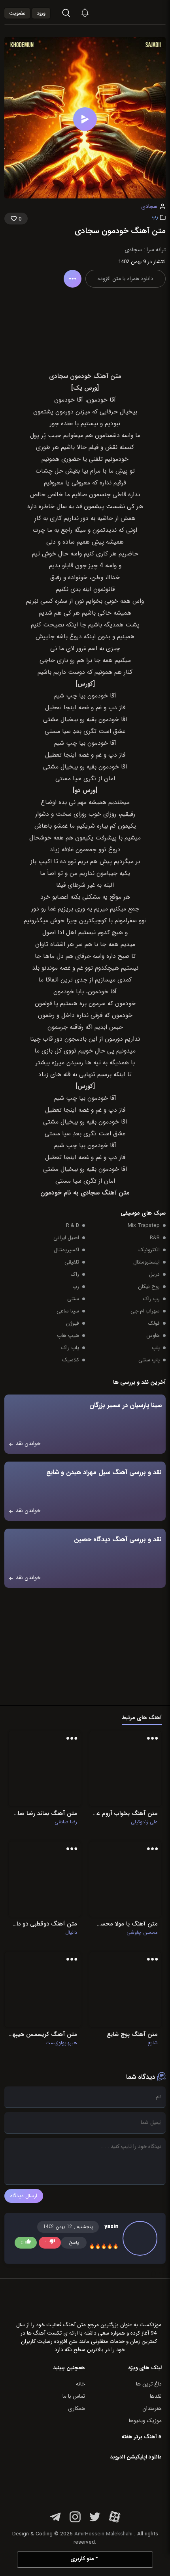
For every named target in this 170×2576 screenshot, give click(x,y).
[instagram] (75, 2521)
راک (75, 1274)
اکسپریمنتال (66, 1250)
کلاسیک (71, 1360)
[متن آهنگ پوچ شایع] (125, 1990)
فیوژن (73, 1323)
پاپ (156, 1348)
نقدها (156, 2396)
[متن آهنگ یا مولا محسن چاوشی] (125, 1879)
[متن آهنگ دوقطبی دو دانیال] (45, 1879)
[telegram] (55, 2521)
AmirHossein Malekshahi (103, 2534)
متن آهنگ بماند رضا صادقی (45, 1813)
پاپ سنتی (149, 1360)
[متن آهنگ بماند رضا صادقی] (45, 1769)
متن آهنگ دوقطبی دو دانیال (45, 1924)
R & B (73, 1225)
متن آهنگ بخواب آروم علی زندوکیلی (125, 1813)
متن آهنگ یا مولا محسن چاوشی (125, 1924)
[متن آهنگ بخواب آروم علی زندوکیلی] (125, 1769)
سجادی (149, 207)
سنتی (73, 1299)
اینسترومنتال (146, 1262)
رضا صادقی (66, 1822)
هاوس (153, 1336)
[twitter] (95, 2521)
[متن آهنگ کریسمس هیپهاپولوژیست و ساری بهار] (43, 1990)
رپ (155, 217)
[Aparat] (115, 2521)
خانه (80, 2384)
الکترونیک (149, 1250)
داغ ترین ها (149, 2384)
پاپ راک (70, 1348)
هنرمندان (152, 2409)
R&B (155, 1238)
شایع (153, 2043)
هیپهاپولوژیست (61, 2043)
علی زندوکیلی (144, 1822)
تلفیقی (72, 1262)
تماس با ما (74, 2396)
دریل (154, 1274)
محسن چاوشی (142, 1933)
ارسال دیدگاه (24, 2196)
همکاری (76, 2409)
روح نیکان (149, 1287)
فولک (154, 1323)
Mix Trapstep (144, 1225)
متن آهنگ (116, 1193)
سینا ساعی (68, 1311)
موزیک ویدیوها (145, 2421)
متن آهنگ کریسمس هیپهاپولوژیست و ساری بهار (43, 2034)
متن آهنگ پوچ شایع (132, 2034)
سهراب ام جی (145, 1311)
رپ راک (151, 1299)
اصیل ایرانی (66, 1238)
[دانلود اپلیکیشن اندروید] (112, 2484)
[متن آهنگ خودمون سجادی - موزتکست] (144, 12)
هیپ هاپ (68, 1336)
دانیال (71, 1933)
